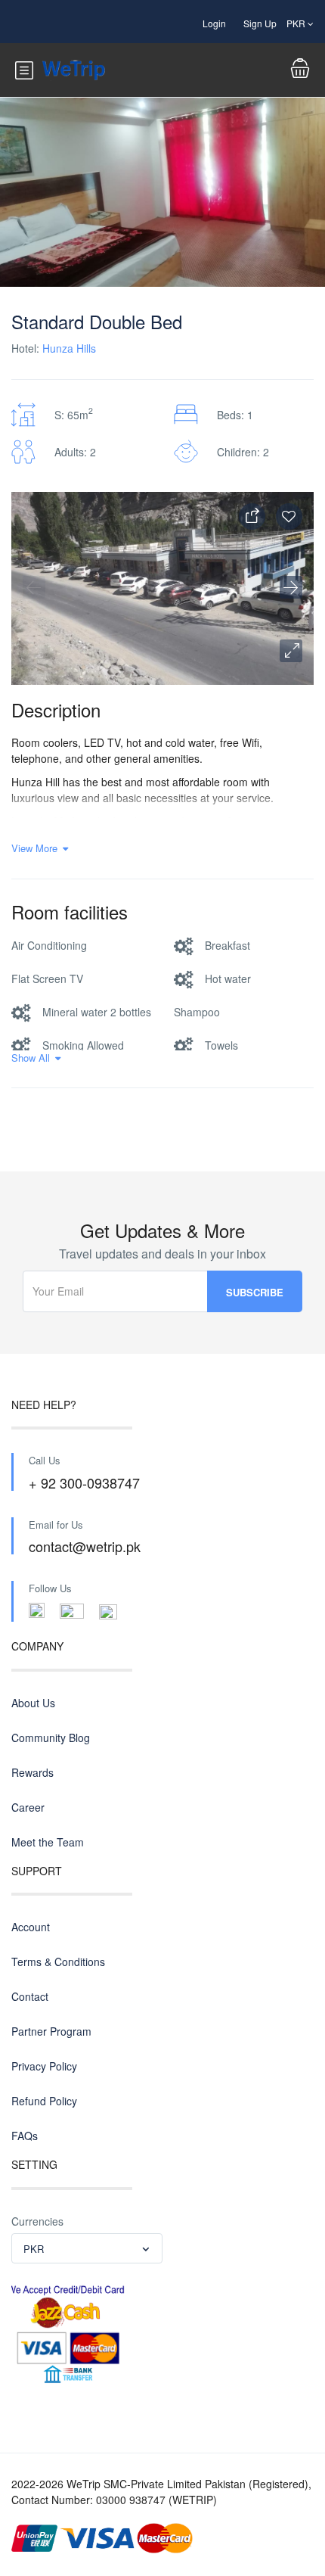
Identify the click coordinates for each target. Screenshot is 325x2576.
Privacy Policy (44, 2066)
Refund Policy (44, 2101)
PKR (297, 23)
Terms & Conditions (58, 1962)
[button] (291, 651)
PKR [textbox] (34, 2249)
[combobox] (87, 2248)
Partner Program (51, 2031)
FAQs (25, 2136)
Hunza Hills (69, 348)
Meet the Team (48, 1842)
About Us (33, 1703)
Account (31, 1927)
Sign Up (260, 23)
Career (28, 1807)
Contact (30, 1996)
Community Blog (51, 1738)
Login (214, 23)
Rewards (32, 1772)
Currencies (37, 2221)
